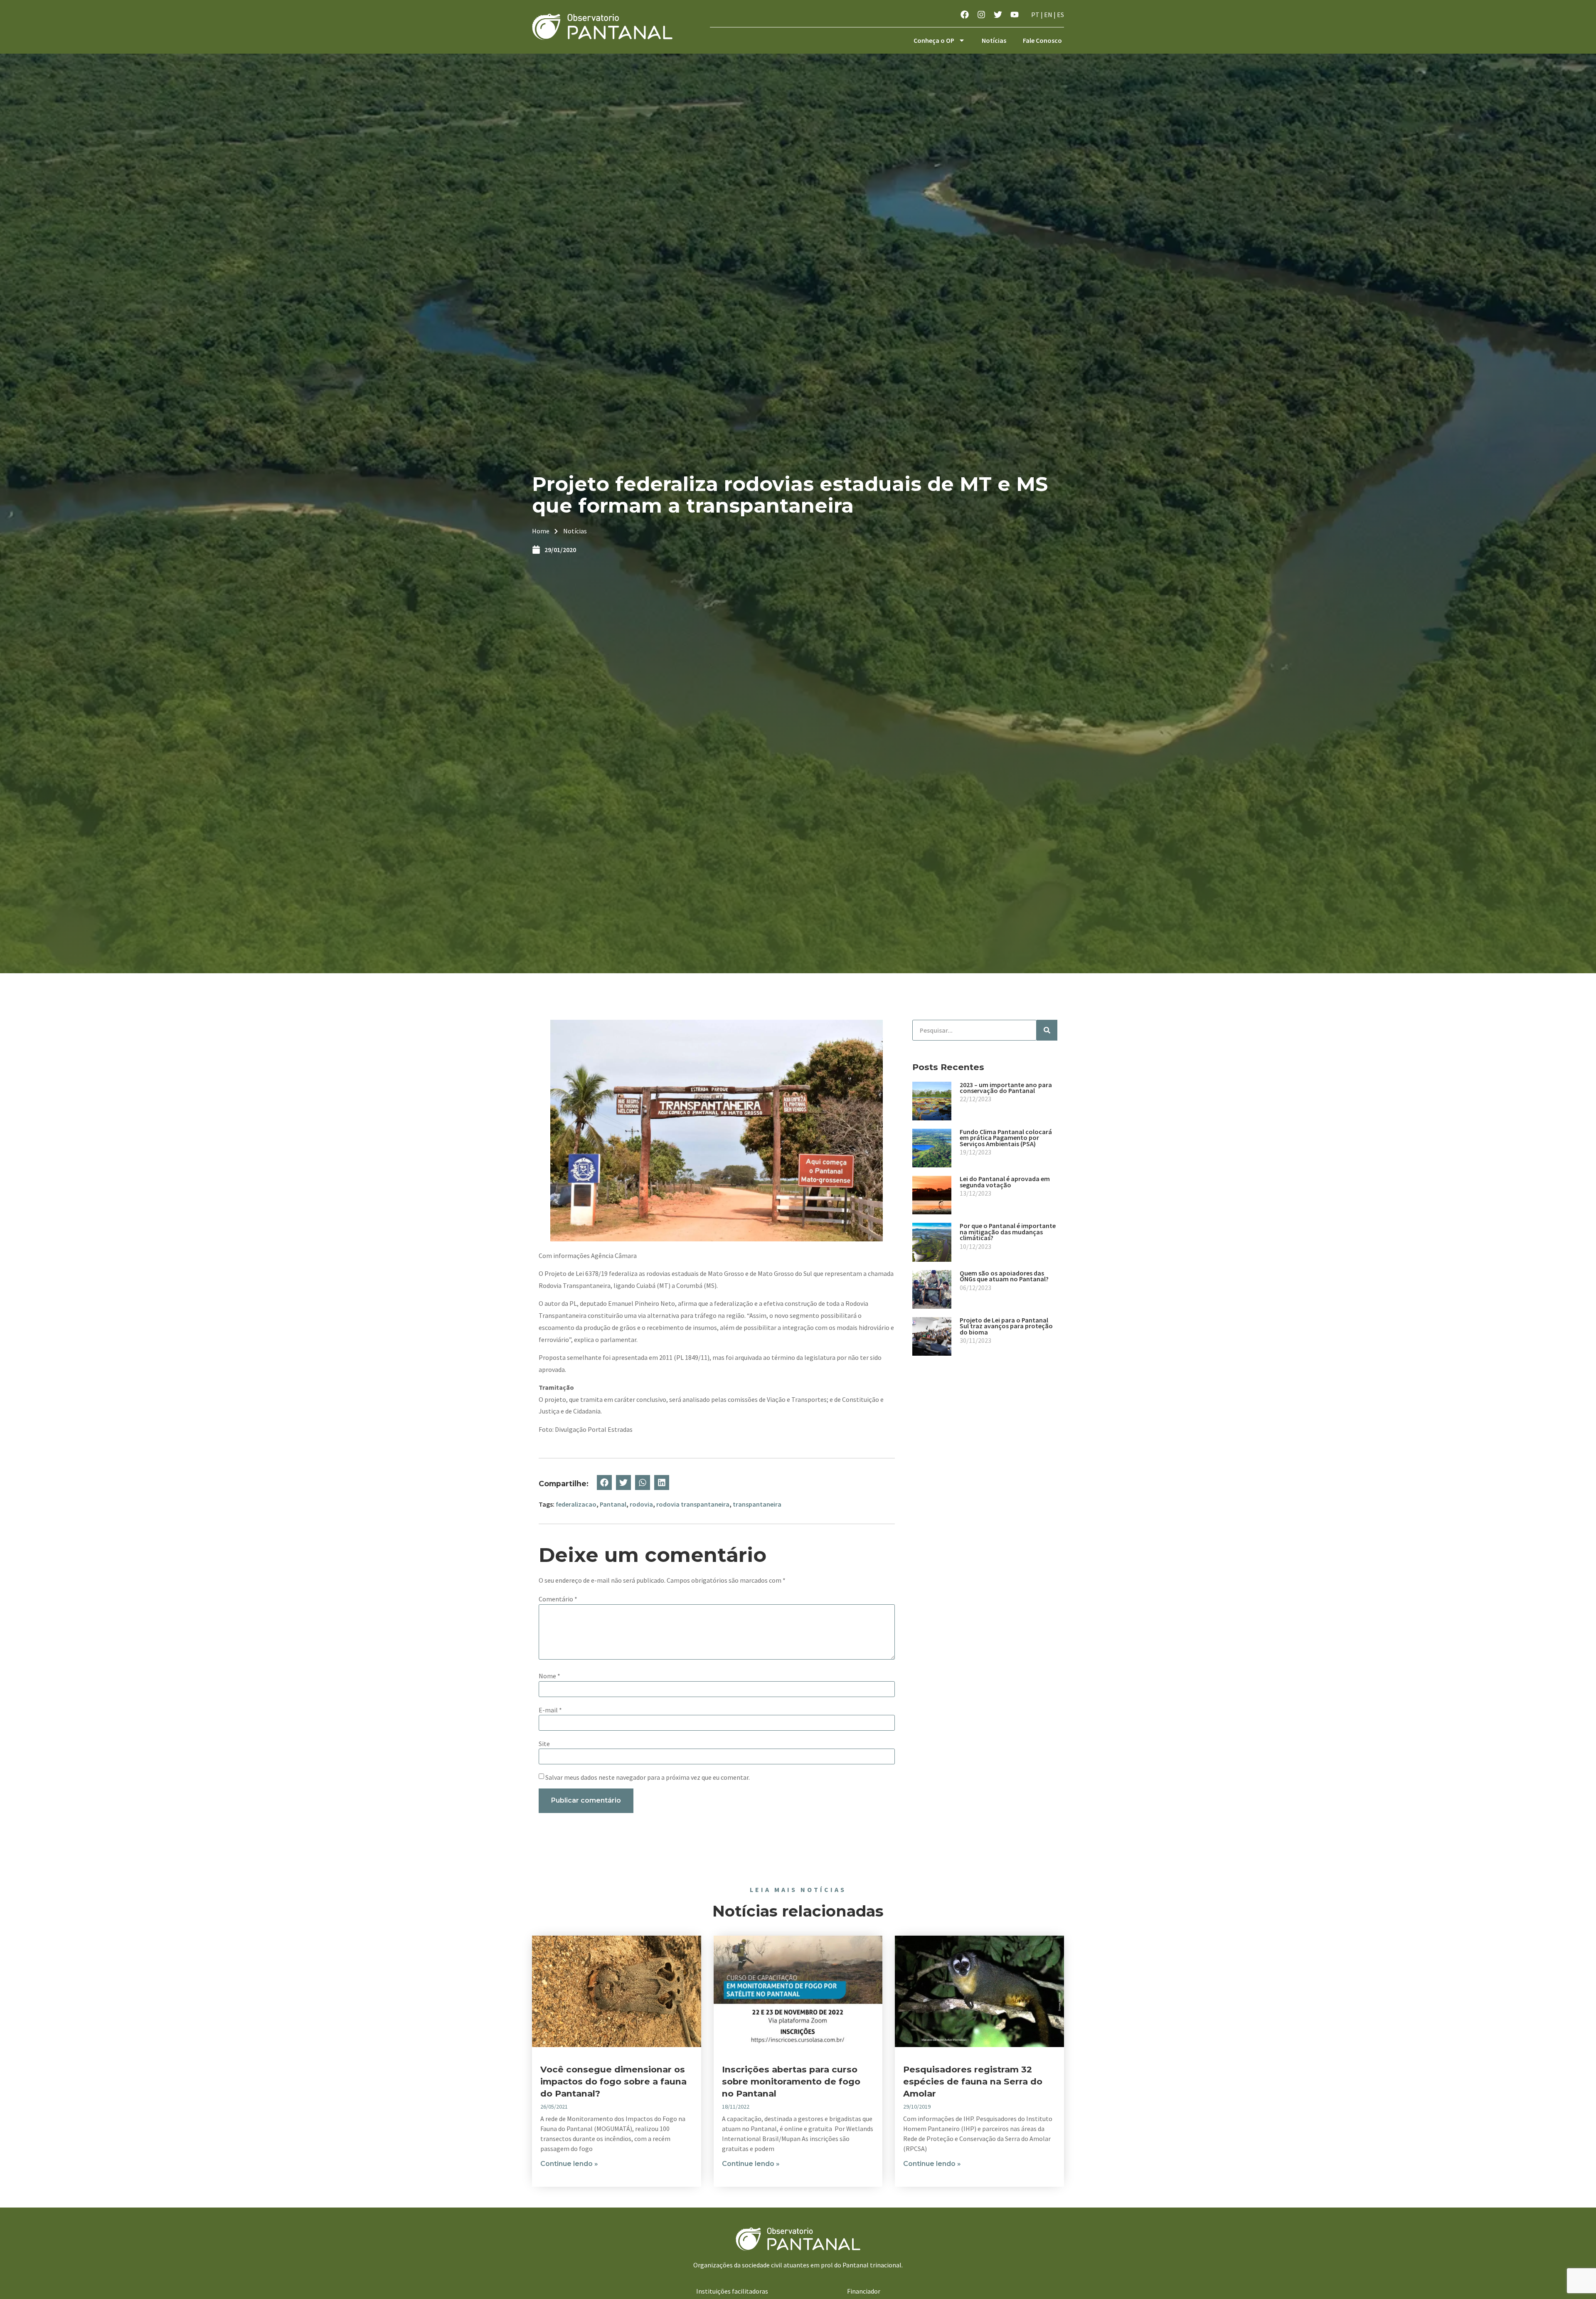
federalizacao (576, 1504)
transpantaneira (757, 1504)
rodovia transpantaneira (693, 1504)
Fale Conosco (1042, 40)
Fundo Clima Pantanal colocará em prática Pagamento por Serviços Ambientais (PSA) (1006, 1138)
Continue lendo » (569, 2164)
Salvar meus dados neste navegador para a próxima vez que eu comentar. (648, 1777)
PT (1035, 15)
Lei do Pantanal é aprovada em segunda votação (1005, 1182)
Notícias (994, 40)
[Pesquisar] (1047, 1030)
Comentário (558, 1599)
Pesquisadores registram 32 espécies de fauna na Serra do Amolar (973, 2081)
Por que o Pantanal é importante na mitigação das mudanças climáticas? (1008, 1232)
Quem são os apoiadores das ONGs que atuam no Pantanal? (1004, 1276)
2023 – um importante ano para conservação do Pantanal (1006, 1088)
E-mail (550, 1710)
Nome (549, 1676)
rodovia (641, 1504)
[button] (604, 1483)
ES (1060, 15)
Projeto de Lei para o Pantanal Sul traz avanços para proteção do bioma (1006, 1326)
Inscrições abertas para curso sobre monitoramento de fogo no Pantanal (791, 2081)
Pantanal (613, 1504)
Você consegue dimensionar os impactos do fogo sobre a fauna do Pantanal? (613, 2081)
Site (544, 1744)
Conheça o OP (934, 40)
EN (1048, 15)
